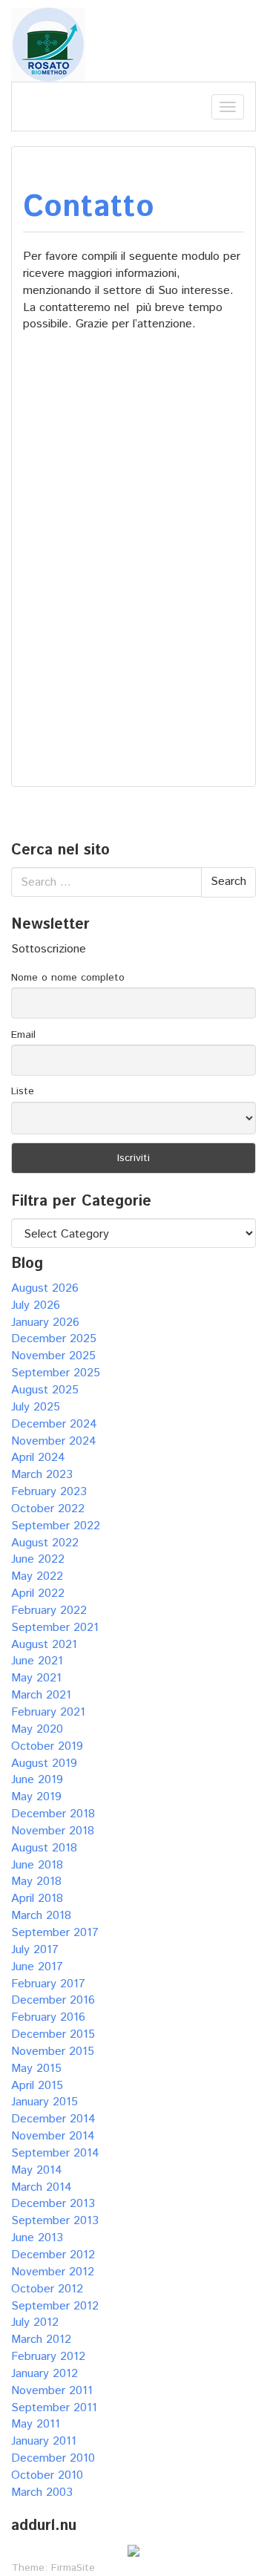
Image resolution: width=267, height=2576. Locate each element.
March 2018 (41, 1916)
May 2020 (37, 1729)
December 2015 (53, 2034)
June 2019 (37, 1780)
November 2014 (53, 2136)
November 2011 (52, 2391)
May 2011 (36, 2424)
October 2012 (47, 2289)
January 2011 (44, 2441)
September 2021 (55, 1628)
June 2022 (38, 1559)
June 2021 (37, 1661)
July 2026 (36, 1305)
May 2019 (36, 1797)
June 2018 (37, 1865)
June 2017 (37, 1967)
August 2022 (45, 1543)
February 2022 (49, 1611)
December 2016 (53, 2000)
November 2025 (53, 1356)
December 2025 (54, 1339)
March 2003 (42, 2492)
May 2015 (36, 2069)
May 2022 (37, 1576)
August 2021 (44, 1645)
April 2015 (37, 2086)
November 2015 (53, 2052)
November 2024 (54, 1441)
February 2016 (48, 2017)
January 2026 (45, 1323)
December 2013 (53, 2204)
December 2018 (53, 1814)
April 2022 (38, 1593)
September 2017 (55, 1933)
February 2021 (48, 1712)
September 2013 (55, 2221)
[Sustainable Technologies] (48, 44)
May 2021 (36, 1678)
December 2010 (53, 2458)
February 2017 (48, 1984)
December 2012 (53, 2255)
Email (23, 1035)
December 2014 (53, 2119)
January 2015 (44, 2102)
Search (228, 882)
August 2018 (44, 1848)
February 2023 (49, 1492)
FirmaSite (73, 2568)
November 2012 (53, 2272)
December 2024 (54, 1424)
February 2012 (48, 2357)
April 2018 (37, 1899)
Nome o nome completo (68, 978)
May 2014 (37, 2170)
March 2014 (42, 2187)
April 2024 (38, 1458)
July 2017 (35, 1950)
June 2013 (37, 2238)
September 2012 (55, 2306)
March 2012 (41, 2340)
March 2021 (41, 1695)
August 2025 (45, 1390)
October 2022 (48, 1509)
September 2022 (56, 1526)
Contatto (89, 207)
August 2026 (45, 1288)
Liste (23, 1091)
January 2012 (44, 2374)
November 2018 (53, 1831)
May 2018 (36, 1882)
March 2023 (42, 1475)
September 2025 (56, 1373)
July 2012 (35, 2322)
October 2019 (47, 1746)
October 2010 (47, 2475)
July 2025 (36, 1407)
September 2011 (54, 2408)
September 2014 (55, 2153)
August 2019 (44, 1763)
